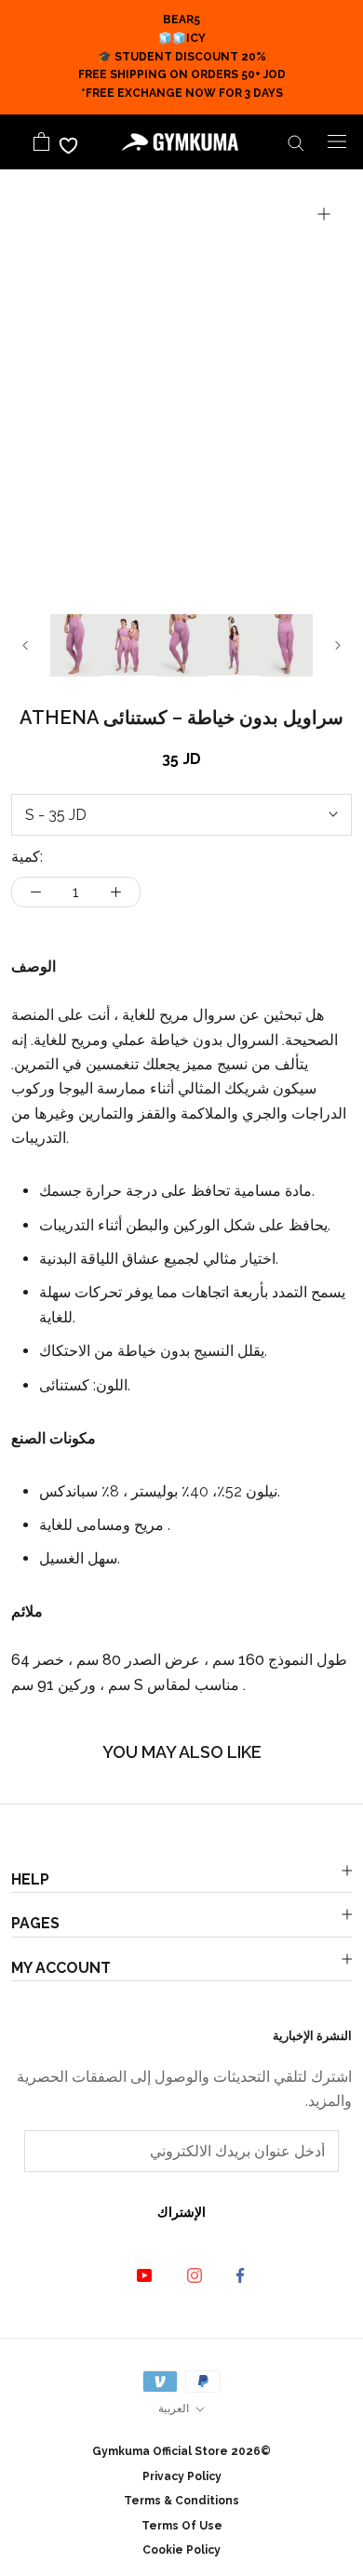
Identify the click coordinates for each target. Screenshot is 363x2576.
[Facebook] (229, 2275)
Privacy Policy (182, 2476)
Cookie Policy (181, 2550)
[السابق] (25, 645)
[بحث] (296, 142)
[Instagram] (181, 2274)
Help (30, 1879)
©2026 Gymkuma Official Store (181, 2451)
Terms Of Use (182, 2526)
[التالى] (338, 645)
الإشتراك (181, 2212)
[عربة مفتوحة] (41, 141)
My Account (61, 1968)
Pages (35, 1923)
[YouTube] (130, 2274)
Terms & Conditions (181, 2501)
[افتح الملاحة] (337, 141)
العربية (174, 2408)
